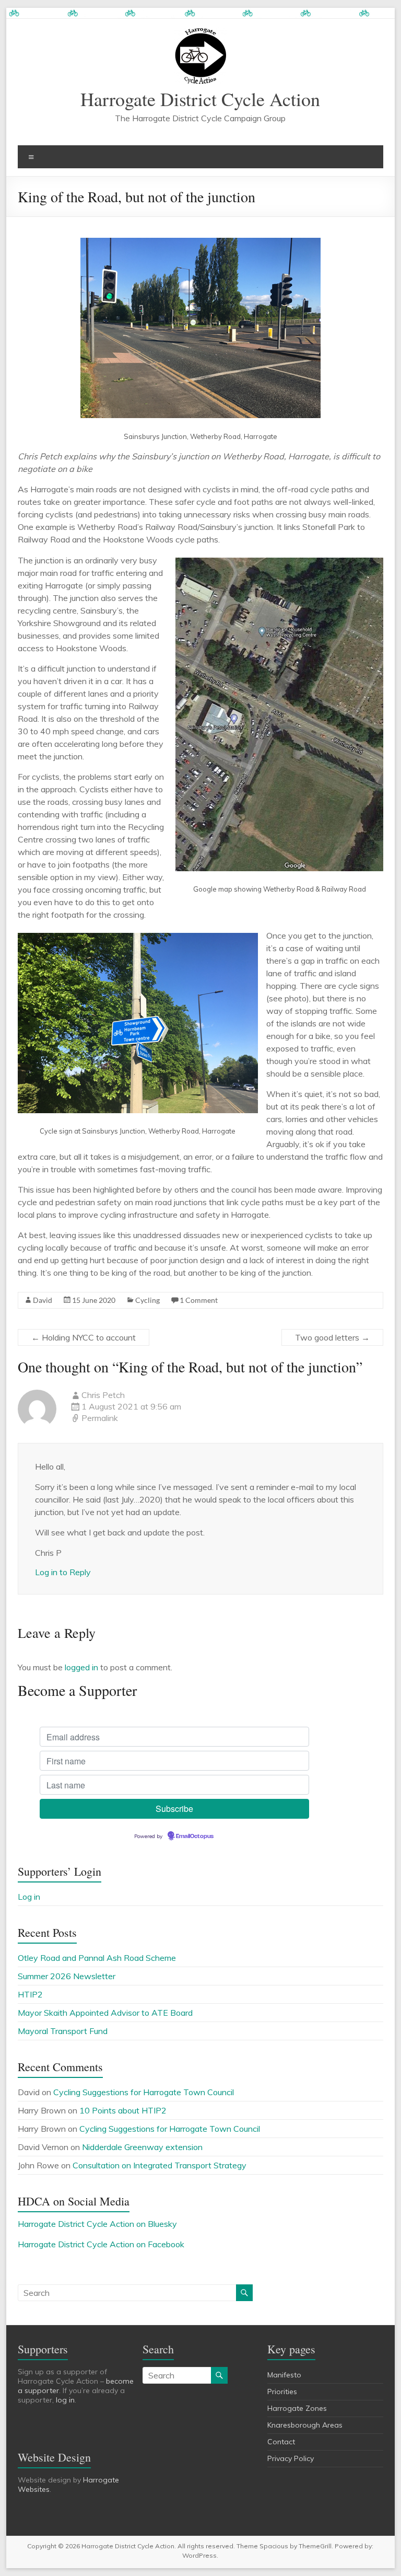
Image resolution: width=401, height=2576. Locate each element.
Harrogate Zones (297, 2408)
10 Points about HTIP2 (123, 2110)
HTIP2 (30, 1994)
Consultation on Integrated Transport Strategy (160, 2165)
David (43, 1300)
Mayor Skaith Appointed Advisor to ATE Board (105, 2013)
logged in (81, 1667)
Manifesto (284, 2375)
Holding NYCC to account (84, 1337)
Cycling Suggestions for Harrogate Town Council (144, 2092)
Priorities (282, 2392)
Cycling (148, 1300)
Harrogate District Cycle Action (200, 99)
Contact (281, 2442)
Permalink (100, 1418)
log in (65, 2400)
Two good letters (332, 1337)
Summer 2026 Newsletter (67, 1976)
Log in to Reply (63, 1572)
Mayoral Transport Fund (63, 2031)
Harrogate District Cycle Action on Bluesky (97, 2224)
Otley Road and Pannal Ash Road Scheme (97, 1958)
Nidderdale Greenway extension (142, 2147)
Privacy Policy (291, 2458)
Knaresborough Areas (305, 2425)
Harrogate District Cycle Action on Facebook (101, 2244)
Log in (29, 1897)
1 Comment (199, 1300)
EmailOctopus (195, 1836)
